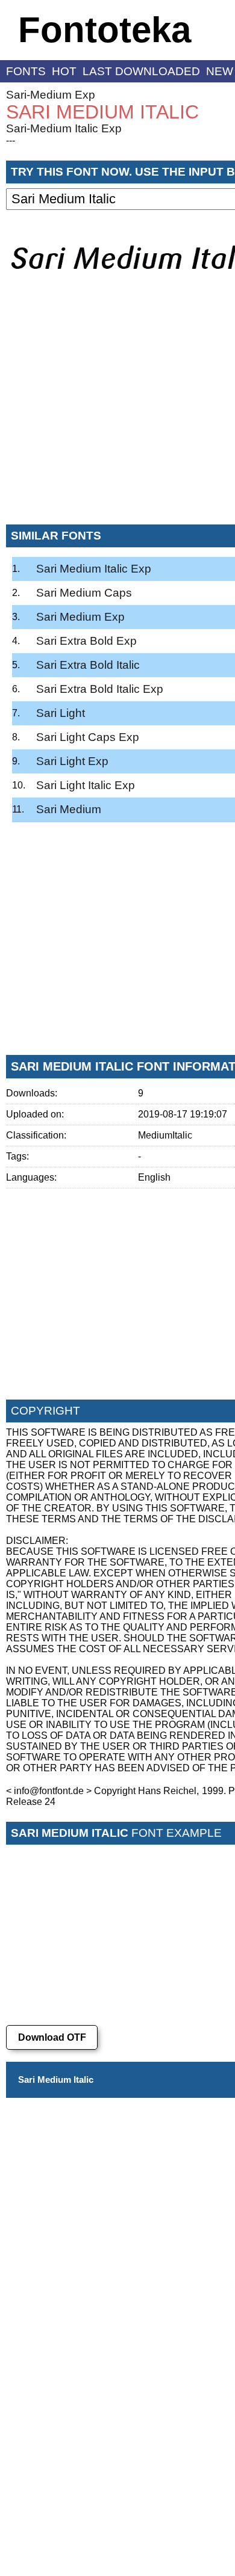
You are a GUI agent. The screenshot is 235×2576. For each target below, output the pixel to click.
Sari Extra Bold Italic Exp (100, 689)
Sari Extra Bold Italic (88, 665)
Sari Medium (69, 809)
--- (11, 140)
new (220, 71)
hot (64, 71)
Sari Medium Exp (80, 617)
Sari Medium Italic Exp (94, 569)
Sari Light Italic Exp (86, 785)
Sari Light (61, 713)
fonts (26, 71)
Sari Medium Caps (84, 593)
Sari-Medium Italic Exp (64, 128)
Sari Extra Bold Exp (86, 641)
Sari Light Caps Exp (88, 737)
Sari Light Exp (72, 761)
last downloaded (141, 71)
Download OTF (52, 2037)
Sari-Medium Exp (51, 95)
